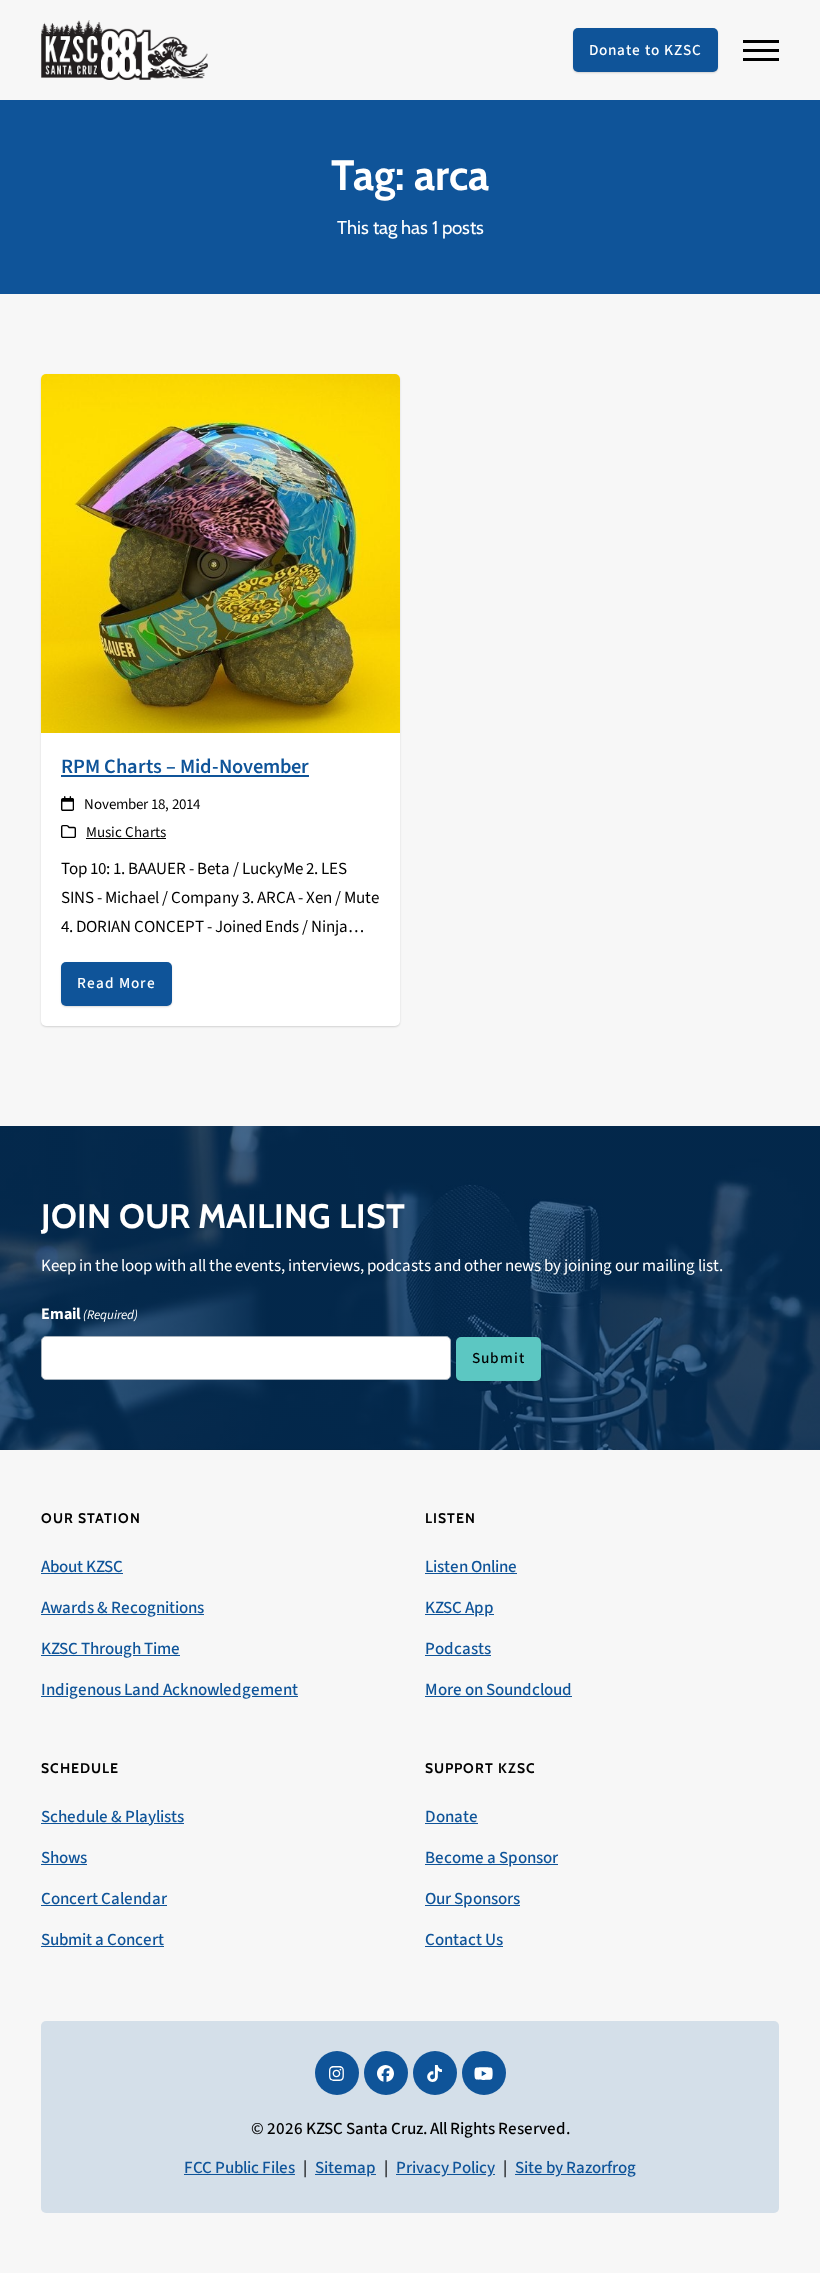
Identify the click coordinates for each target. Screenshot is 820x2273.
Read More (116, 983)
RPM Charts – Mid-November (185, 766)
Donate (451, 1817)
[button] (761, 50)
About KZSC (82, 1567)
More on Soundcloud (498, 1690)
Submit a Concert (102, 1940)
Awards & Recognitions (122, 1608)
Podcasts (458, 1649)
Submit (498, 1358)
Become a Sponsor (491, 1858)
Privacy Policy (445, 2168)
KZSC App (459, 1608)
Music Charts (126, 832)
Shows (64, 1858)
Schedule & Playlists (112, 1817)
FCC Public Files (239, 2168)
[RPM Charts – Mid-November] (220, 552)
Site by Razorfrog (575, 2168)
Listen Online (471, 1567)
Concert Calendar (104, 1899)
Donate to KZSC (645, 50)
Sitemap (345, 2168)
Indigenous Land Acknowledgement (169, 1690)
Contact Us (464, 1940)
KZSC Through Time (110, 1649)
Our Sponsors (472, 1899)
